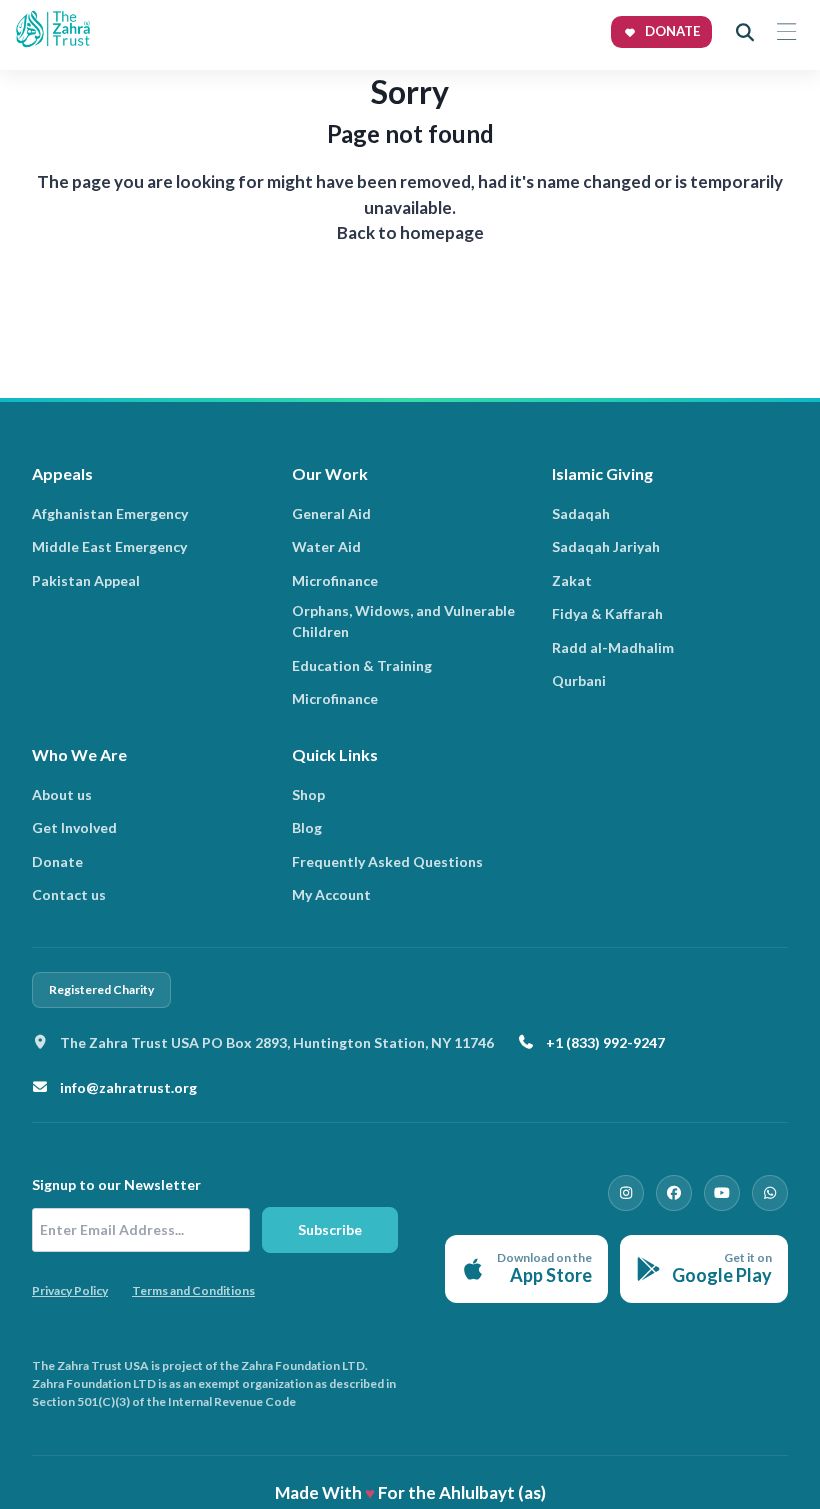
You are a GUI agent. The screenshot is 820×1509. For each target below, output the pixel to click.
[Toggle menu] (786, 32)
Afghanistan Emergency (110, 513)
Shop (308, 794)
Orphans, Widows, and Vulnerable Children (403, 621)
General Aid (331, 513)
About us (62, 794)
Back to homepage (410, 232)
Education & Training (362, 665)
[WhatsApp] (770, 1193)
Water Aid (326, 546)
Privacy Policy (70, 1290)
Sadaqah (581, 513)
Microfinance (335, 580)
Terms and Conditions (193, 1290)
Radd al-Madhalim (613, 647)
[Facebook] (674, 1193)
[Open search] (745, 32)
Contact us (69, 894)
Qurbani (579, 680)
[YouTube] (722, 1193)
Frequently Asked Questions (387, 861)
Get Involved (74, 827)
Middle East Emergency (109, 546)
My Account (331, 894)
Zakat (572, 580)
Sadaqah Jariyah (606, 546)
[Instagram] (626, 1193)
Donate (57, 861)
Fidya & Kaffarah (607, 613)
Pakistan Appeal (86, 580)
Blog (307, 827)
